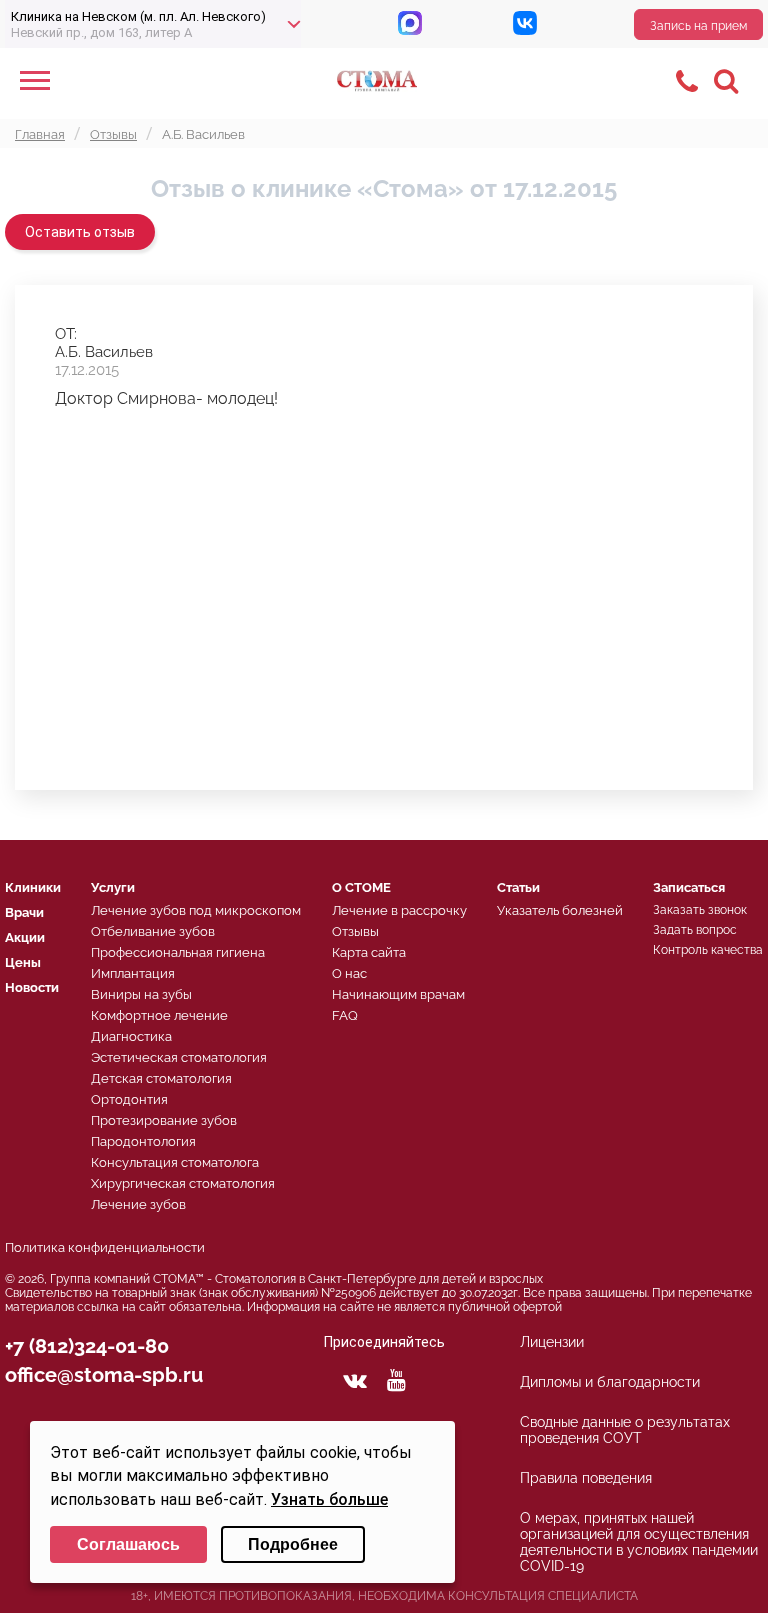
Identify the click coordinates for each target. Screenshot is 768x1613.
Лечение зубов (138, 1204)
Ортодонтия (129, 1099)
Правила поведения (586, 1478)
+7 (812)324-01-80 (87, 1346)
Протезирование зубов (164, 1120)
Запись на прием (698, 26)
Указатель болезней (560, 910)
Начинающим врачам (398, 994)
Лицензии (552, 1342)
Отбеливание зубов (153, 931)
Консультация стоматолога (175, 1162)
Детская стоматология (161, 1078)
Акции (25, 937)
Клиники (33, 887)
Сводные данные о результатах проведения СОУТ (625, 1430)
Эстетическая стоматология (179, 1057)
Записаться (689, 887)
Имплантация (133, 973)
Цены (23, 962)
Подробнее (293, 1544)
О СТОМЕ (361, 887)
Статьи (518, 887)
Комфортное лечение (159, 1015)
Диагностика (131, 1036)
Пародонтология (143, 1141)
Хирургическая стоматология (183, 1183)
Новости (32, 987)
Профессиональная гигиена (178, 952)
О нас (349, 973)
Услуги (113, 887)
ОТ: (66, 334)
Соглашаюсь (128, 1544)
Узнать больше (329, 1499)
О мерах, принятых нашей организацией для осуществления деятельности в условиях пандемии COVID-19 (639, 1542)
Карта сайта (369, 952)
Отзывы (355, 931)
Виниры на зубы (141, 994)
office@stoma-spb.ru (104, 1375)
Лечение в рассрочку (399, 910)
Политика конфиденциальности (105, 1247)
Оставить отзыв (80, 232)
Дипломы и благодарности (610, 1382)
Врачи (24, 912)
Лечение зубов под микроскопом (196, 910)
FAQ (345, 1015)
